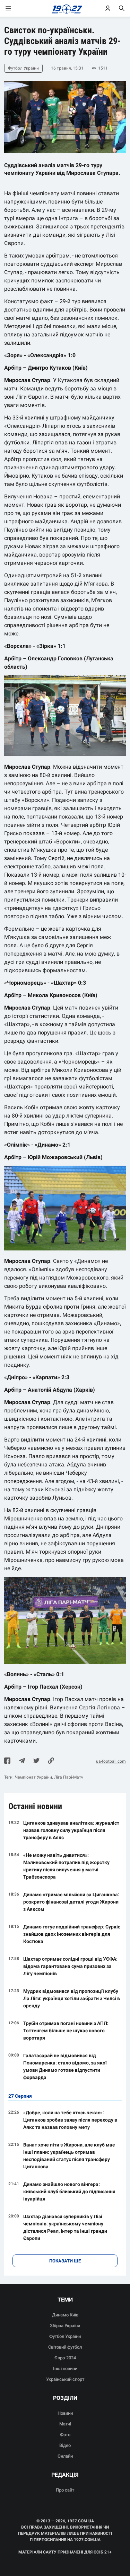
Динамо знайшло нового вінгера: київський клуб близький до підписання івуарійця (69, 2191)
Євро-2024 (65, 2358)
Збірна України (65, 2326)
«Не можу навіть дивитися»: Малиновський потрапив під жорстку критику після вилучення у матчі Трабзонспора (66, 1866)
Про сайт (65, 2490)
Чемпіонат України (33, 1777)
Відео (65, 2445)
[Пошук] (122, 8)
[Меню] (15, 8)
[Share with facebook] (7, 1761)
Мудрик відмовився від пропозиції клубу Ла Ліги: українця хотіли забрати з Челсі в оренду (72, 1998)
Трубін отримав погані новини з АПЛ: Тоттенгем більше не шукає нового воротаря (66, 2031)
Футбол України (65, 2336)
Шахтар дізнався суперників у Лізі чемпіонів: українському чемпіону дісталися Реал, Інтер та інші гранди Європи (65, 2227)
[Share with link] (51, 1761)
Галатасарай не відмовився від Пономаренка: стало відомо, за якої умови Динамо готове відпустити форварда (65, 2066)
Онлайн (65, 2456)
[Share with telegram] (22, 1761)
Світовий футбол (65, 2347)
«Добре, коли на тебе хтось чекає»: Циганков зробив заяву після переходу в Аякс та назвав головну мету (70, 2120)
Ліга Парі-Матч (69, 1777)
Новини (65, 2413)
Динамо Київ (65, 2315)
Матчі (65, 2424)
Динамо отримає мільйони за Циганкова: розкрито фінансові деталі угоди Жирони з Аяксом (71, 1902)
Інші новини (65, 2369)
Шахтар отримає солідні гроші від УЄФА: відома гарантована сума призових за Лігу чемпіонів (70, 1966)
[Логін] (108, 8)
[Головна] (65, 8)
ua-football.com (111, 1761)
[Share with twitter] (36, 1761)
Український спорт (65, 2379)
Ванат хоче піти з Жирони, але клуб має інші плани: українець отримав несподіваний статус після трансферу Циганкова (69, 2156)
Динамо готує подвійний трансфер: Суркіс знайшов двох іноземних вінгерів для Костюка (72, 1934)
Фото (65, 2435)
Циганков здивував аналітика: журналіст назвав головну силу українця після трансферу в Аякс (71, 1830)
